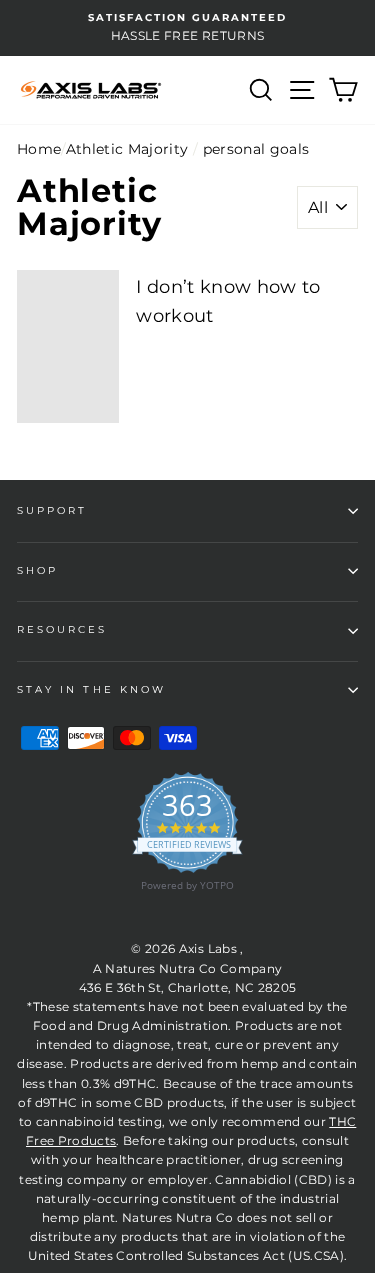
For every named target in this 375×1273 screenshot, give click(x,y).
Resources (62, 629)
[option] (187, 28)
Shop (37, 570)
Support (52, 510)
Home (39, 149)
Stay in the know (91, 689)
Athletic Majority (127, 149)
